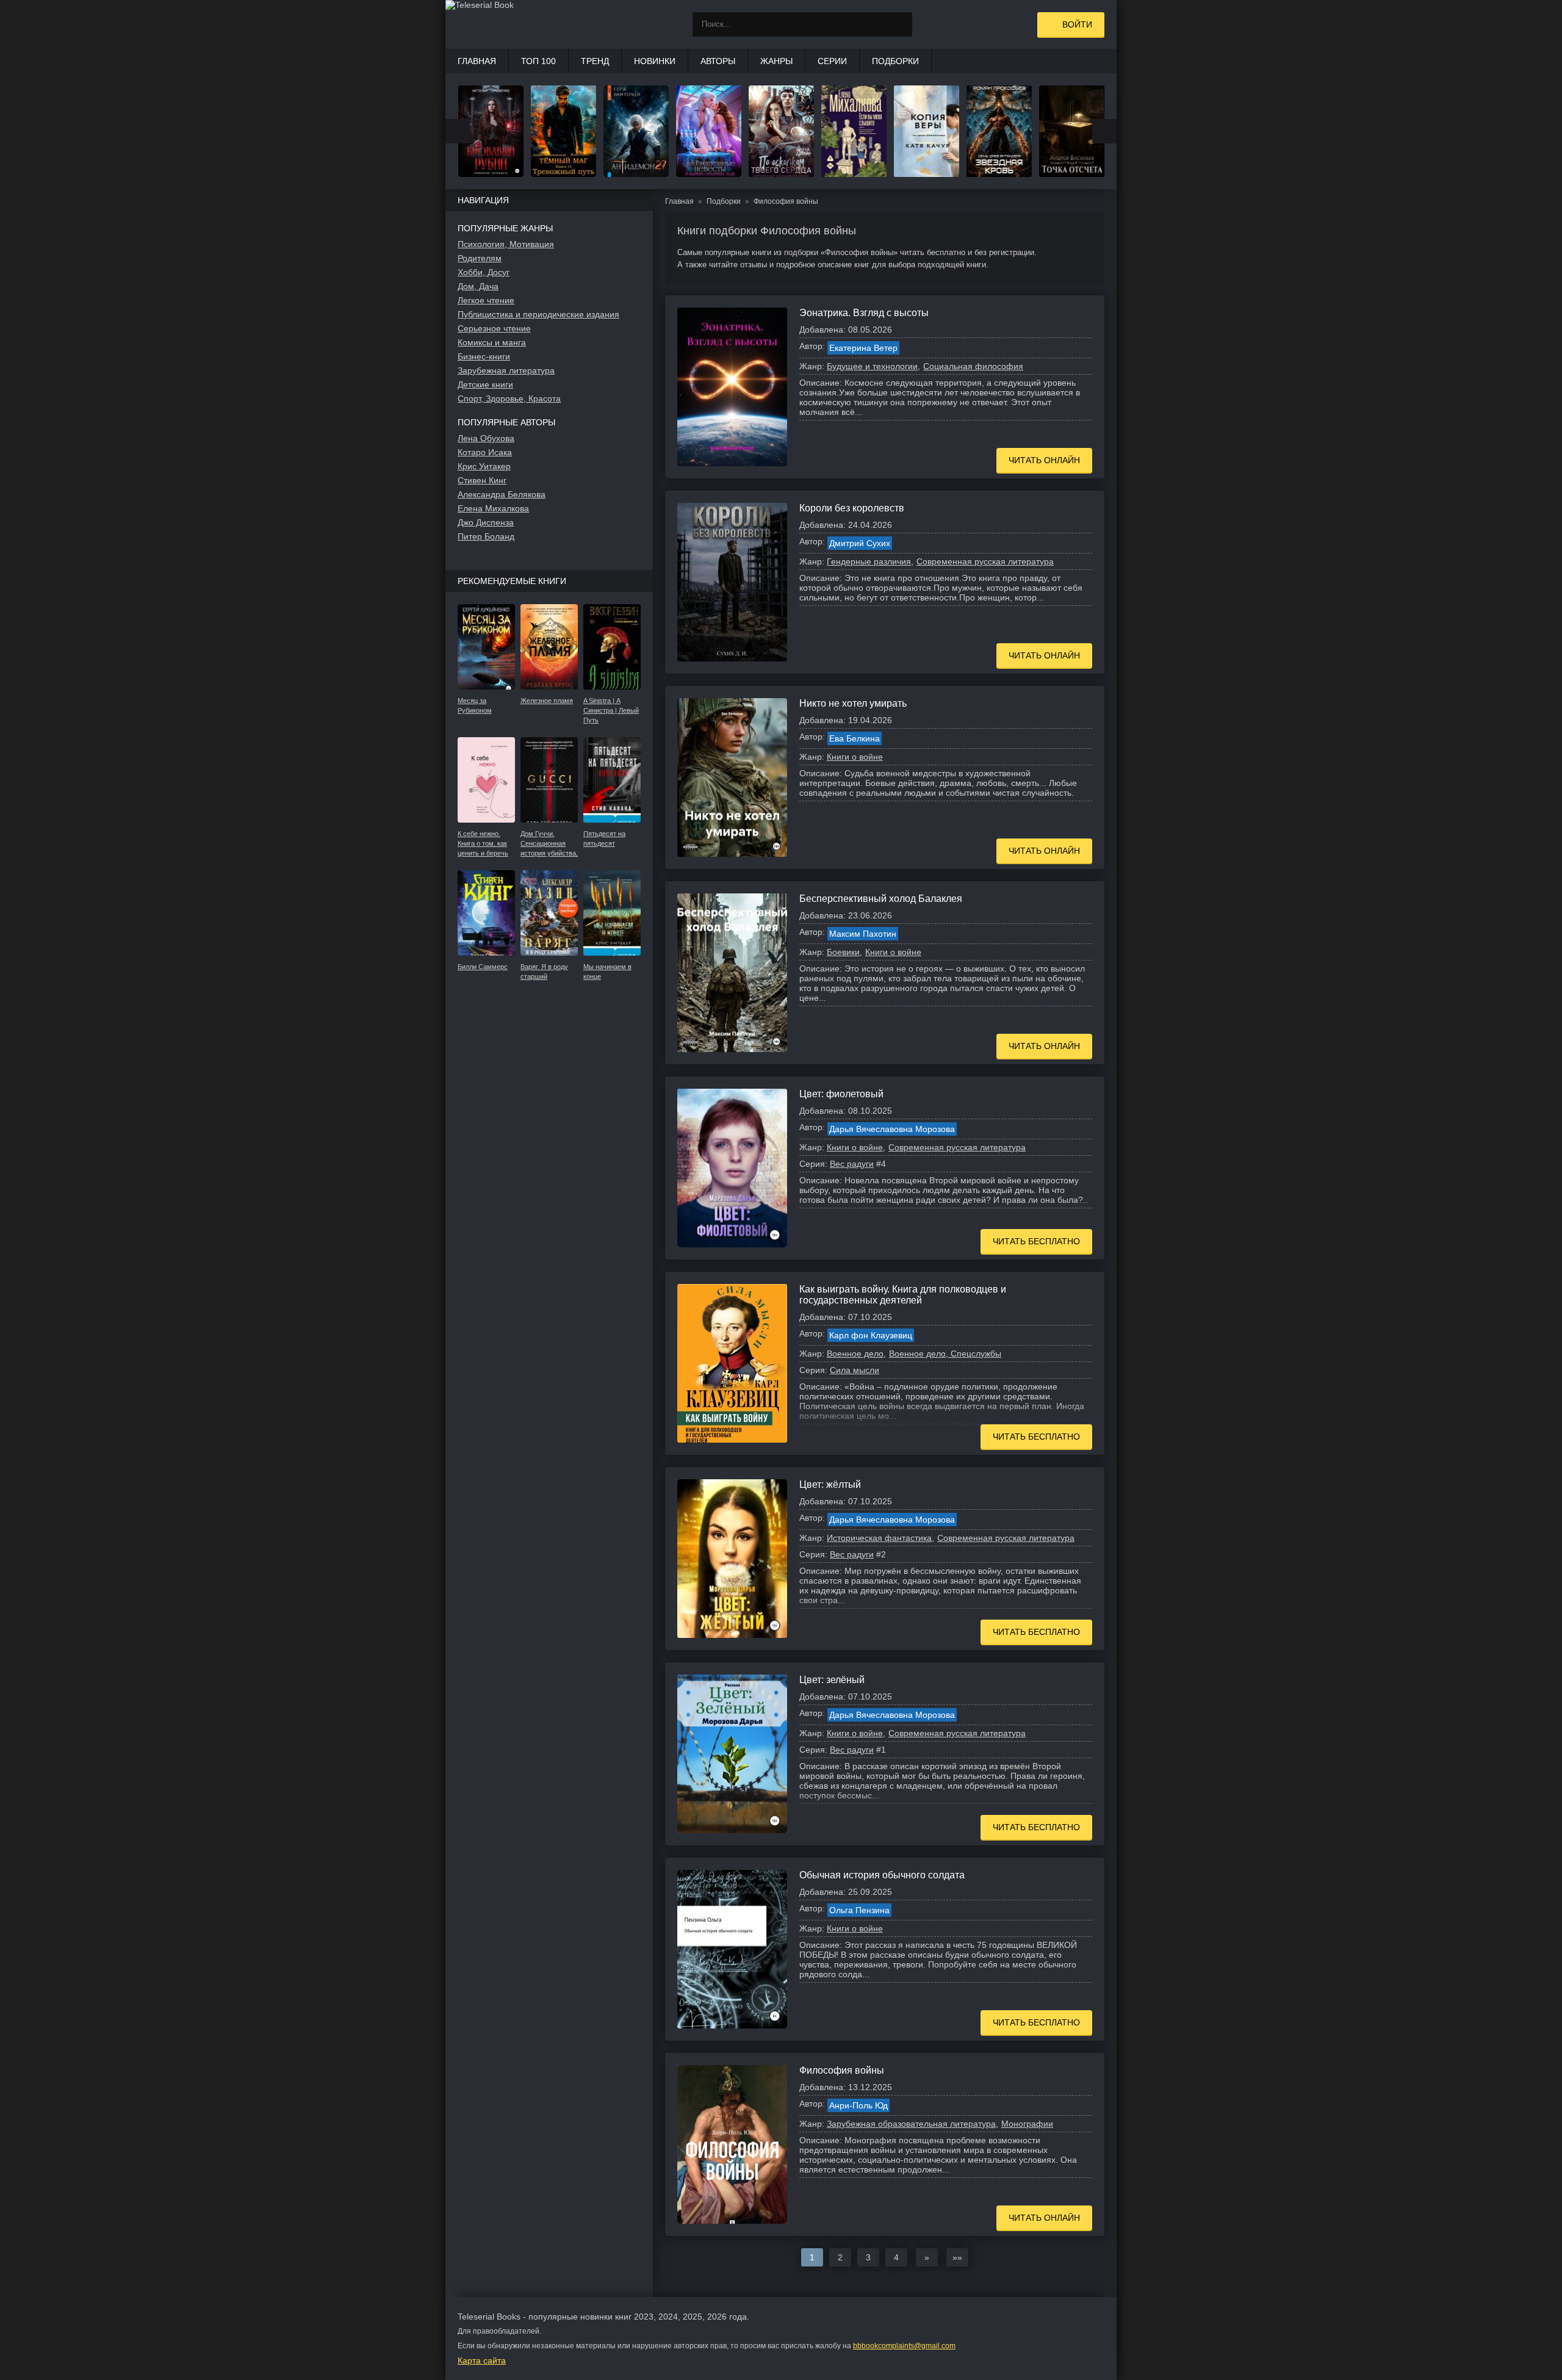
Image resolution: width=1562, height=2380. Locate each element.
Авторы (718, 61)
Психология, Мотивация (506, 244)
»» (957, 2257)
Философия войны (842, 2070)
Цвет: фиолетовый (841, 1094)
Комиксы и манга (492, 342)
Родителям (480, 258)
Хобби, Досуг (484, 272)
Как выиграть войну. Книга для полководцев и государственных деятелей (903, 1295)
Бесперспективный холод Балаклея (881, 899)
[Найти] (900, 24)
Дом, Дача (478, 286)
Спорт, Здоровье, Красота (509, 398)
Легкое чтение (486, 300)
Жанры (776, 61)
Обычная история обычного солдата (882, 1875)
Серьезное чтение (494, 328)
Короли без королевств (852, 508)
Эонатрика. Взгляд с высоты (864, 313)
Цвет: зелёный (832, 1680)
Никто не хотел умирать (853, 703)
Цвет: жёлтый (830, 1484)
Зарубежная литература (506, 370)
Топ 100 (538, 61)
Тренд (595, 61)
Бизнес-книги (484, 356)
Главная (477, 61)
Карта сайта (482, 2360)
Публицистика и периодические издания (538, 314)
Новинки (655, 61)
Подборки (895, 61)
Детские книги (485, 384)
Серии (832, 61)
